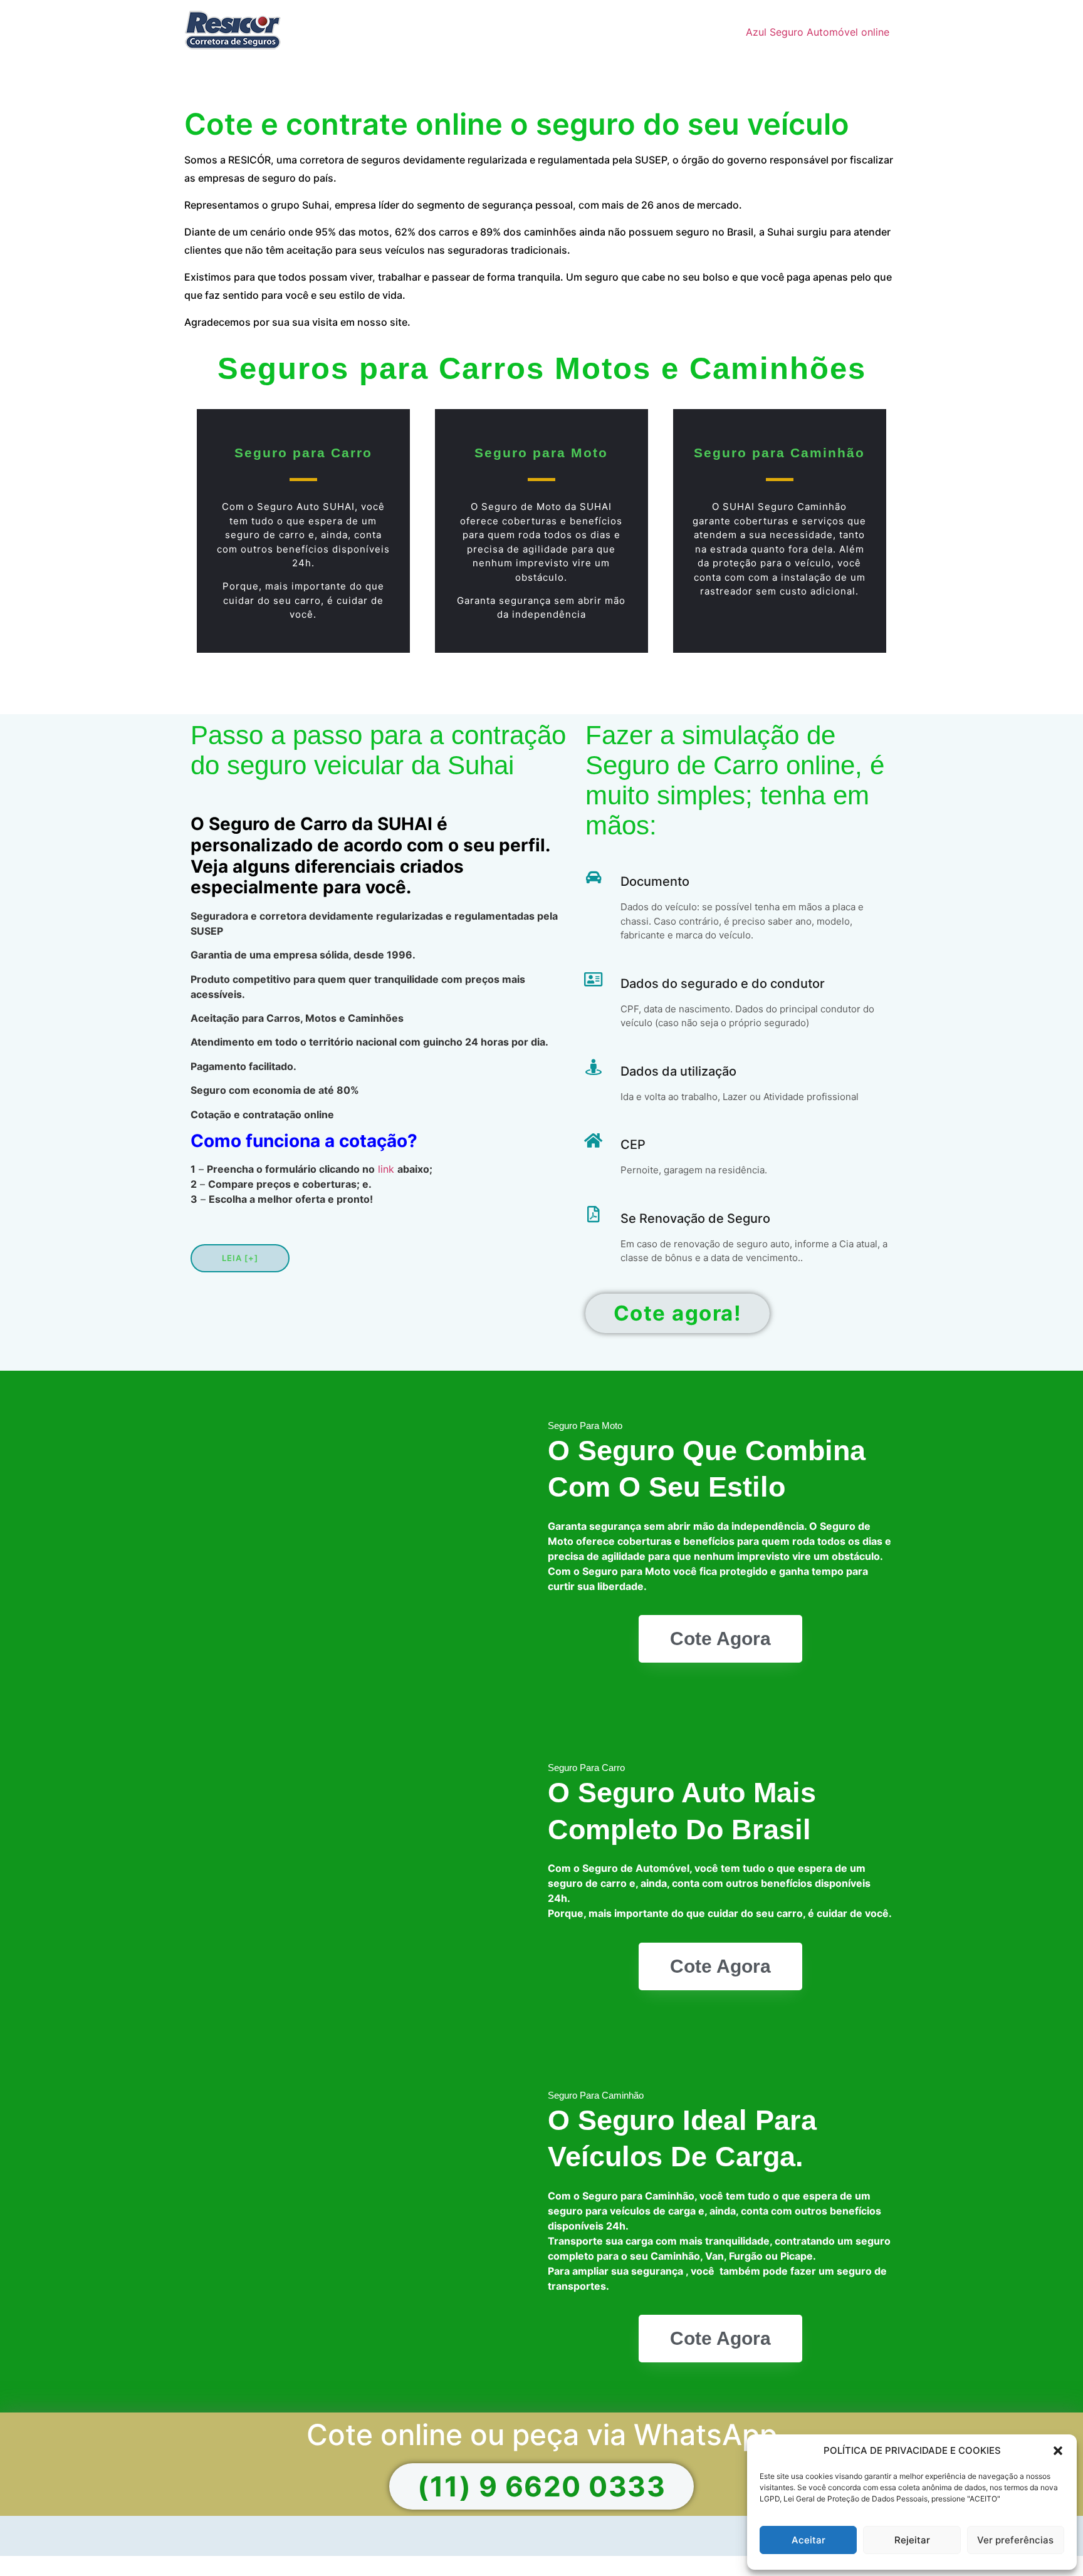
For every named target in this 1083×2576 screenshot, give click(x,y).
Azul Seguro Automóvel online (818, 32)
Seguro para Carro (303, 453)
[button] (1058, 2451)
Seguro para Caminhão (779, 453)
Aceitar (808, 2540)
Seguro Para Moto (585, 1426)
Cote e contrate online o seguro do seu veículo (517, 124)
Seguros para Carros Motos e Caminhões (542, 368)
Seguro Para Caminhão (596, 2095)
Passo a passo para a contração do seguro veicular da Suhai (378, 750)
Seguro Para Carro (586, 1768)
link (386, 1169)
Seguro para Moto (541, 453)
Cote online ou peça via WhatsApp (542, 2434)
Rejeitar (912, 2540)
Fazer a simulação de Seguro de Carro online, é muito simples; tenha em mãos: (735, 780)
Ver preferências (1015, 2540)
